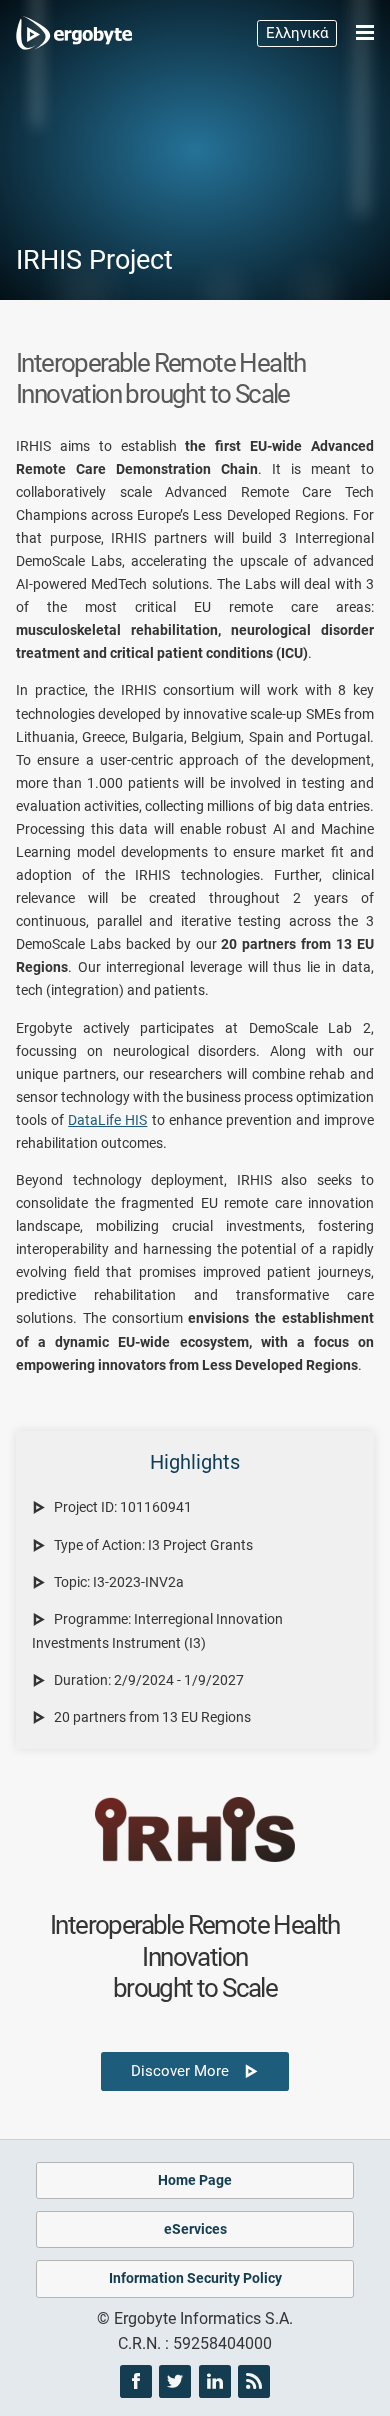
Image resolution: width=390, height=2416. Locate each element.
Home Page (195, 2180)
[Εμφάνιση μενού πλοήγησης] (357, 33)
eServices (195, 2229)
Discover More (187, 2071)
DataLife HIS (107, 1120)
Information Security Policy (195, 2278)
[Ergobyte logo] (81, 33)
